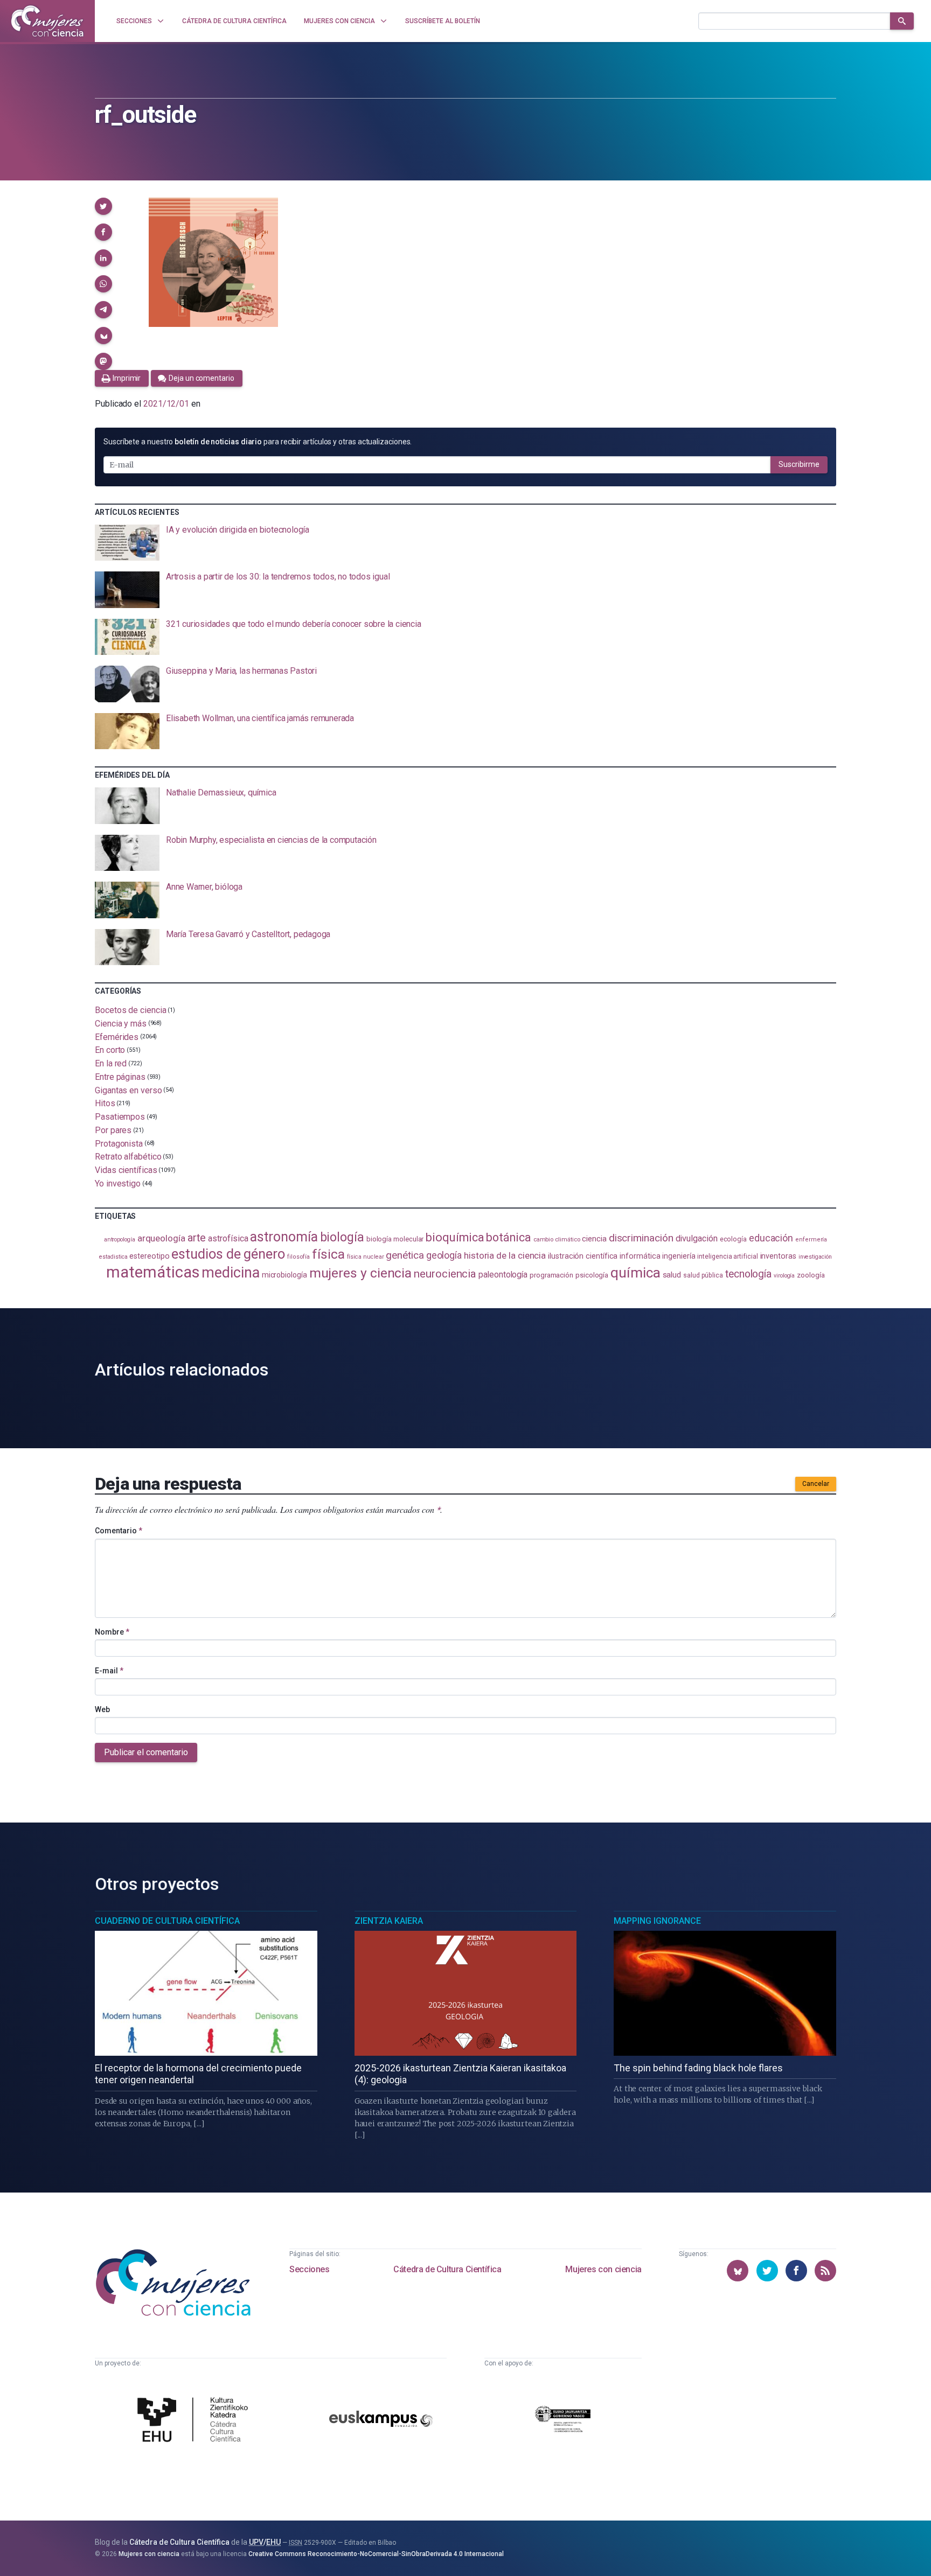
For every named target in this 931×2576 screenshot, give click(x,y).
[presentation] (465, 543)
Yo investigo (118, 1184)
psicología (592, 1275)
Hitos (105, 1103)
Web (102, 1709)
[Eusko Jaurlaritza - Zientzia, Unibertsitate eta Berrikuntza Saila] (563, 2421)
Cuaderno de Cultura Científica (167, 1921)
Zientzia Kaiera (389, 1921)
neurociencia (445, 1274)
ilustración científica (583, 1256)
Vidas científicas (126, 1170)
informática (640, 1256)
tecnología (748, 1274)
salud (672, 1275)
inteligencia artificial (727, 1256)
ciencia (594, 1239)
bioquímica (455, 1237)
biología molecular (395, 1239)
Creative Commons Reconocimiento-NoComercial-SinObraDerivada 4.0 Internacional (376, 2554)
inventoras (778, 1256)
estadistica (113, 1257)
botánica (508, 1237)
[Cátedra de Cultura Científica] (196, 2421)
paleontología (503, 1275)
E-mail (109, 1671)
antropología (120, 1240)
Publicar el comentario (146, 1752)
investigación (815, 1257)
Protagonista (119, 1143)
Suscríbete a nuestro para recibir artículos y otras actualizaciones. (258, 442)
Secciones (309, 2269)
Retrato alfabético (128, 1157)
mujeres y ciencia (361, 1273)
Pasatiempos (120, 1117)
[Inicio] (47, 21)
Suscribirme (799, 464)
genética (405, 1255)
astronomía (284, 1237)
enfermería (811, 1240)
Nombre (112, 1632)
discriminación (641, 1238)
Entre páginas (120, 1077)
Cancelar (816, 1484)
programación (551, 1275)
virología (784, 1276)
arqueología (161, 1238)
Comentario (119, 1531)
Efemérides (117, 1036)
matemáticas (153, 1272)
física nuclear (366, 1257)
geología (444, 1255)
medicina (230, 1273)
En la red (111, 1063)
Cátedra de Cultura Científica (447, 2269)
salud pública (703, 1275)
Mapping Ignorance (657, 1921)
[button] (103, 206)
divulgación (697, 1238)
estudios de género (228, 1254)
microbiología (284, 1275)
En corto (110, 1050)
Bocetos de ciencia (131, 1010)
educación (771, 1238)
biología (342, 1237)
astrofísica (228, 1238)
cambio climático (557, 1240)
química (635, 1273)
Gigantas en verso (128, 1090)
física (328, 1254)
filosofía (298, 1257)
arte (197, 1238)
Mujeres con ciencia (603, 2269)
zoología (811, 1275)
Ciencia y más (121, 1024)
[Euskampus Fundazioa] (381, 2421)
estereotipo (149, 1256)
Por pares (113, 1130)
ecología (733, 1239)
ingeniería (679, 1256)
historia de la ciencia (505, 1255)
